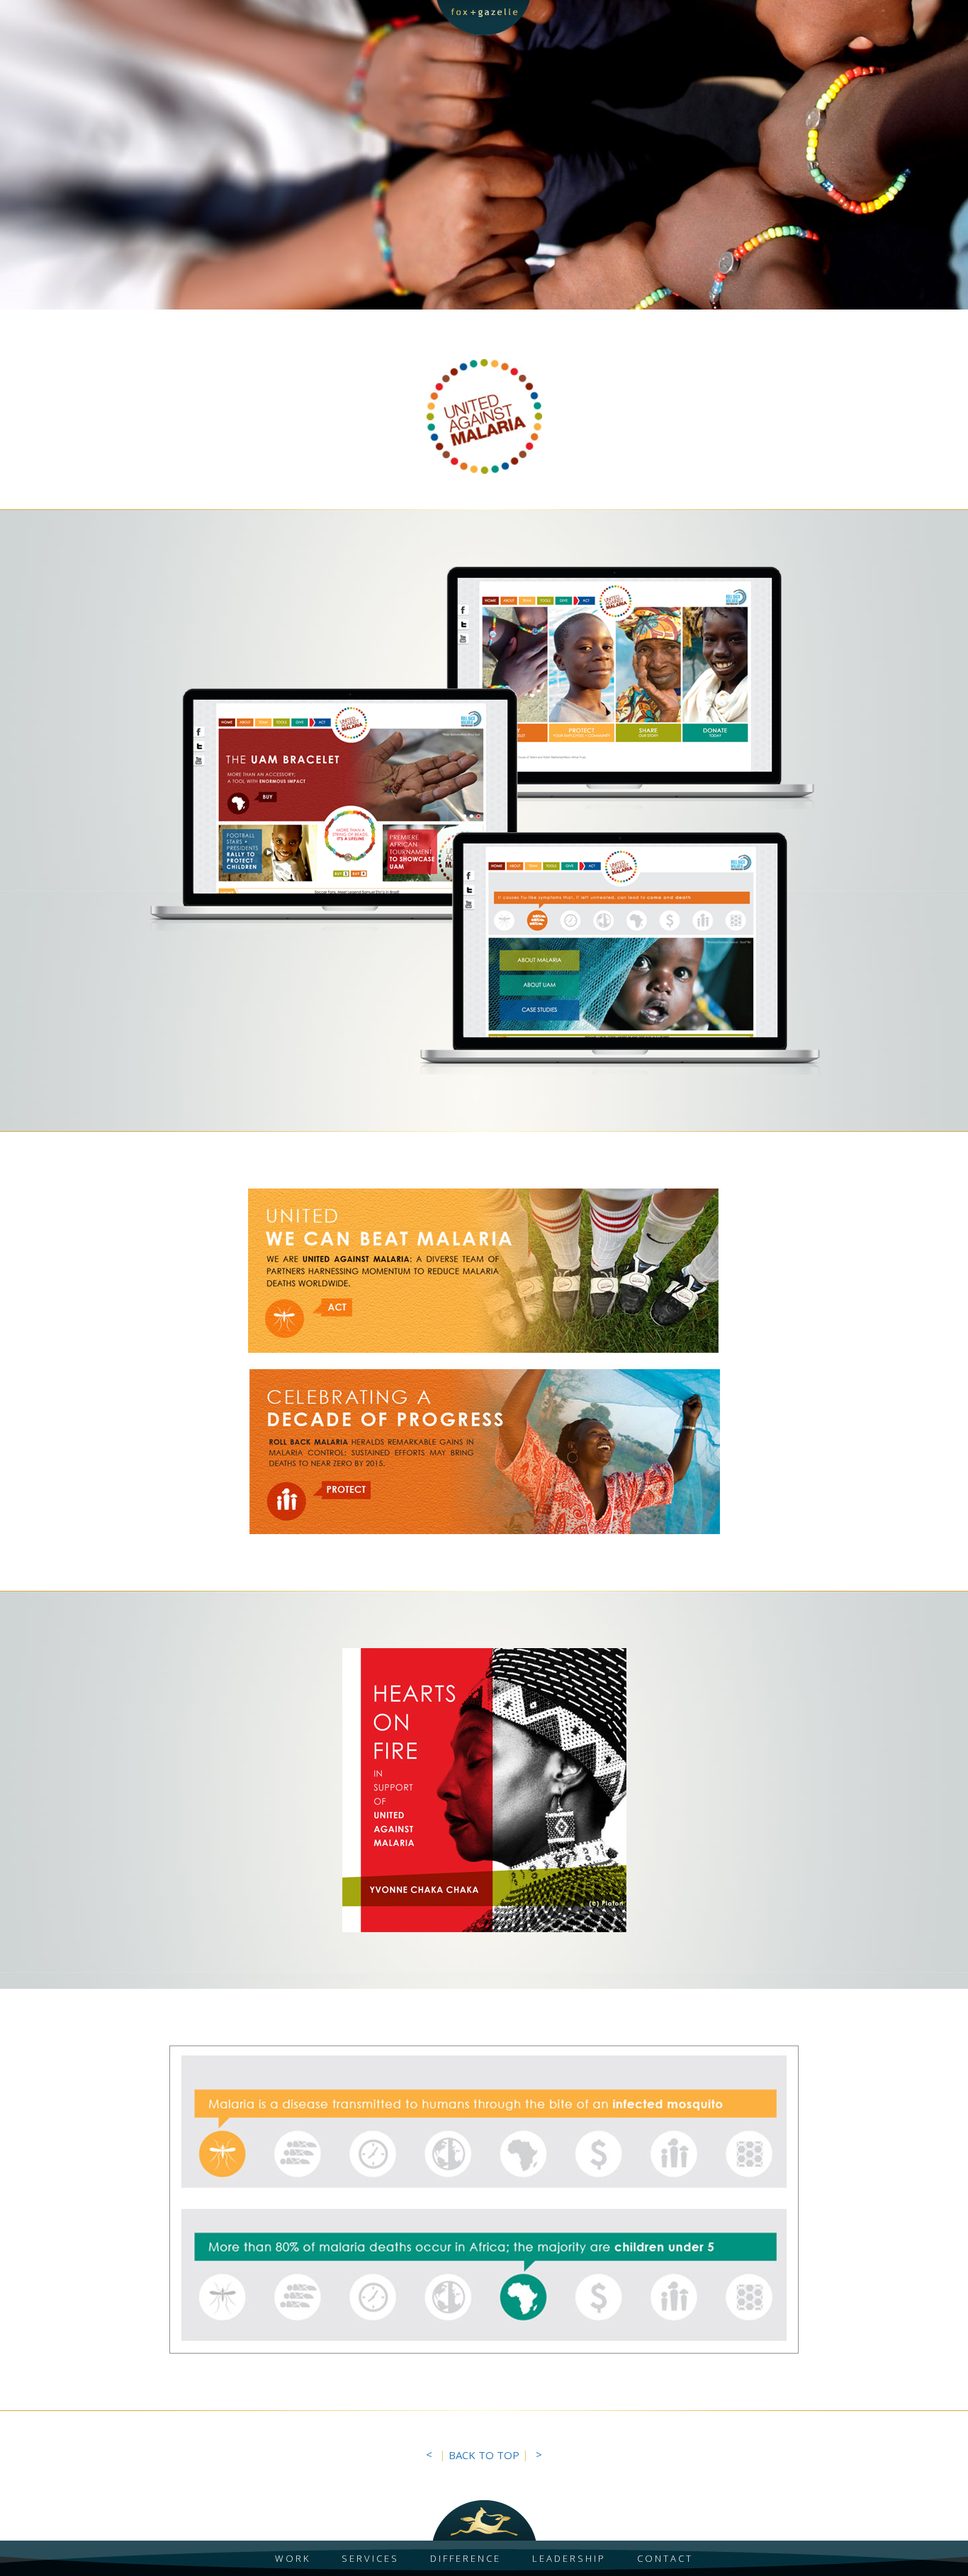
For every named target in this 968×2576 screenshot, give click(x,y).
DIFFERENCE (466, 2558)
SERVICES (370, 2558)
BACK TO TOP (484, 2455)
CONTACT (665, 2558)
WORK (293, 2558)
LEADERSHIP (569, 2558)
